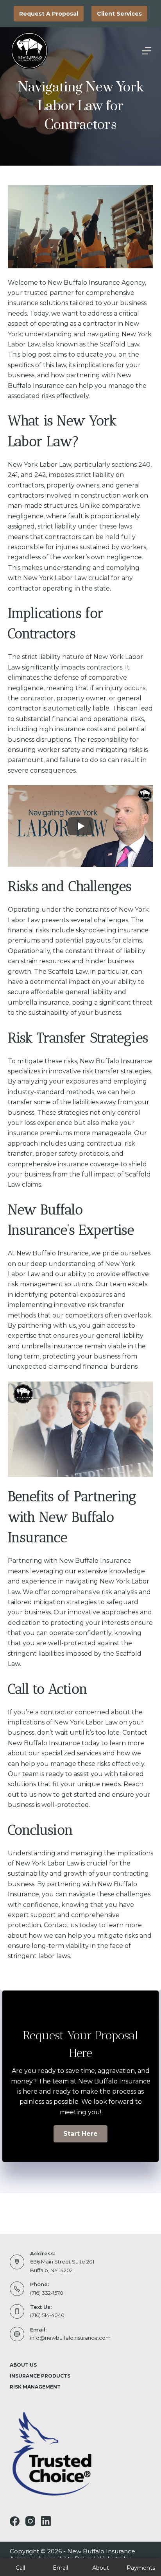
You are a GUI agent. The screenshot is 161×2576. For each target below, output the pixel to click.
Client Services (119, 14)
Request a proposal (49, 14)
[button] (80, 2134)
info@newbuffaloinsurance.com (70, 2338)
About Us (23, 2365)
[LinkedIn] (46, 2521)
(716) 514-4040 (47, 2315)
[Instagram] (30, 2521)
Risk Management (35, 2387)
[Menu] (147, 51)
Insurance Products (40, 2376)
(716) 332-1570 (47, 2293)
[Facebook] (15, 2521)
